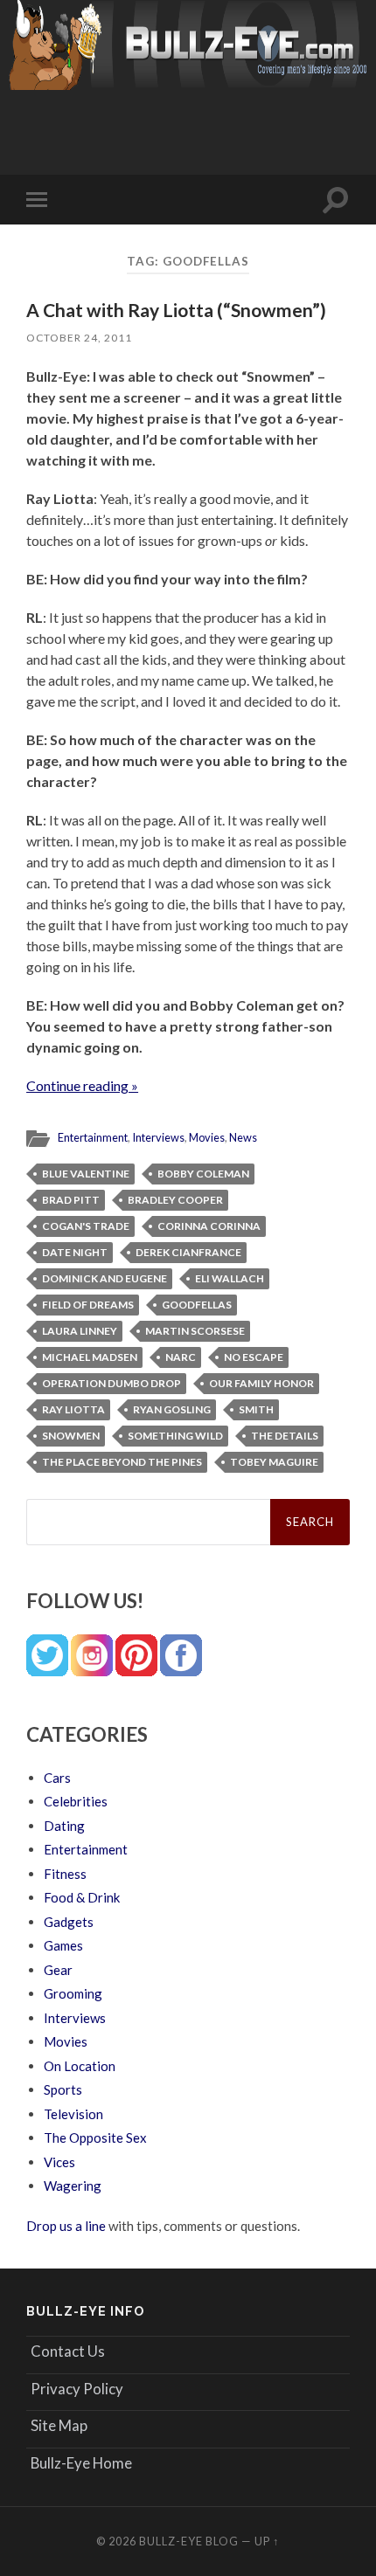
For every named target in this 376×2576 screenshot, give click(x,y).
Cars (57, 1778)
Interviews (158, 1137)
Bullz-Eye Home (81, 2463)
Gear (58, 1970)
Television (73, 2114)
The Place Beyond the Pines (122, 1462)
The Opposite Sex (95, 2137)
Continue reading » (82, 1085)
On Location (80, 2066)
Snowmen (71, 1436)
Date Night (75, 1252)
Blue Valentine (86, 1174)
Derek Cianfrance (188, 1252)
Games (63, 1945)
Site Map (59, 2425)
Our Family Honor (261, 1383)
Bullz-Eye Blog (189, 2541)
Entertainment (93, 1137)
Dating (64, 1826)
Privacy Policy (77, 2389)
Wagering (73, 2186)
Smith (256, 1409)
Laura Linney (80, 1331)
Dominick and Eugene (104, 1278)
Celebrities (76, 1801)
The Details (285, 1436)
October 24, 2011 (79, 338)
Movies (207, 1137)
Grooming (73, 1993)
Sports (63, 2089)
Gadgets (69, 1922)
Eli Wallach (230, 1278)
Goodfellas (197, 1305)
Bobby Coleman (203, 1174)
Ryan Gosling (172, 1409)
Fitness (65, 1874)
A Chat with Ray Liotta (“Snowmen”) (176, 310)
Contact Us (68, 2351)
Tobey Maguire (274, 1462)
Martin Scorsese (195, 1331)
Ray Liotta (73, 1409)
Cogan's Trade (86, 1226)
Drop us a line (66, 2226)
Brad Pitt (71, 1200)
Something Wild (175, 1436)
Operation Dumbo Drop (111, 1383)
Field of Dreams (88, 1305)
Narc (181, 1357)
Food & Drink (82, 1897)
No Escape (254, 1357)
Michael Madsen (90, 1357)
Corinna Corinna (209, 1226)
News (243, 1137)
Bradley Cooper (175, 1200)
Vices (59, 2162)
